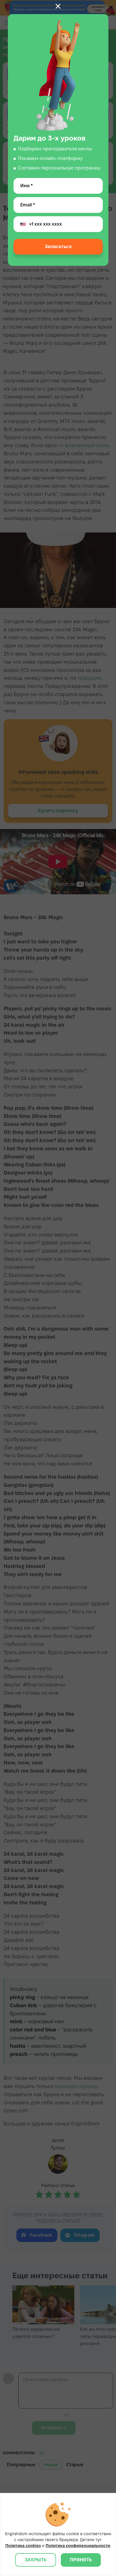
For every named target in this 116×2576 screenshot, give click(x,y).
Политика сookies (23, 2546)
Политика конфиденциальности (78, 2546)
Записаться (58, 247)
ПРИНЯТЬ (81, 2560)
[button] (58, 6)
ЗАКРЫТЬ (36, 2560)
